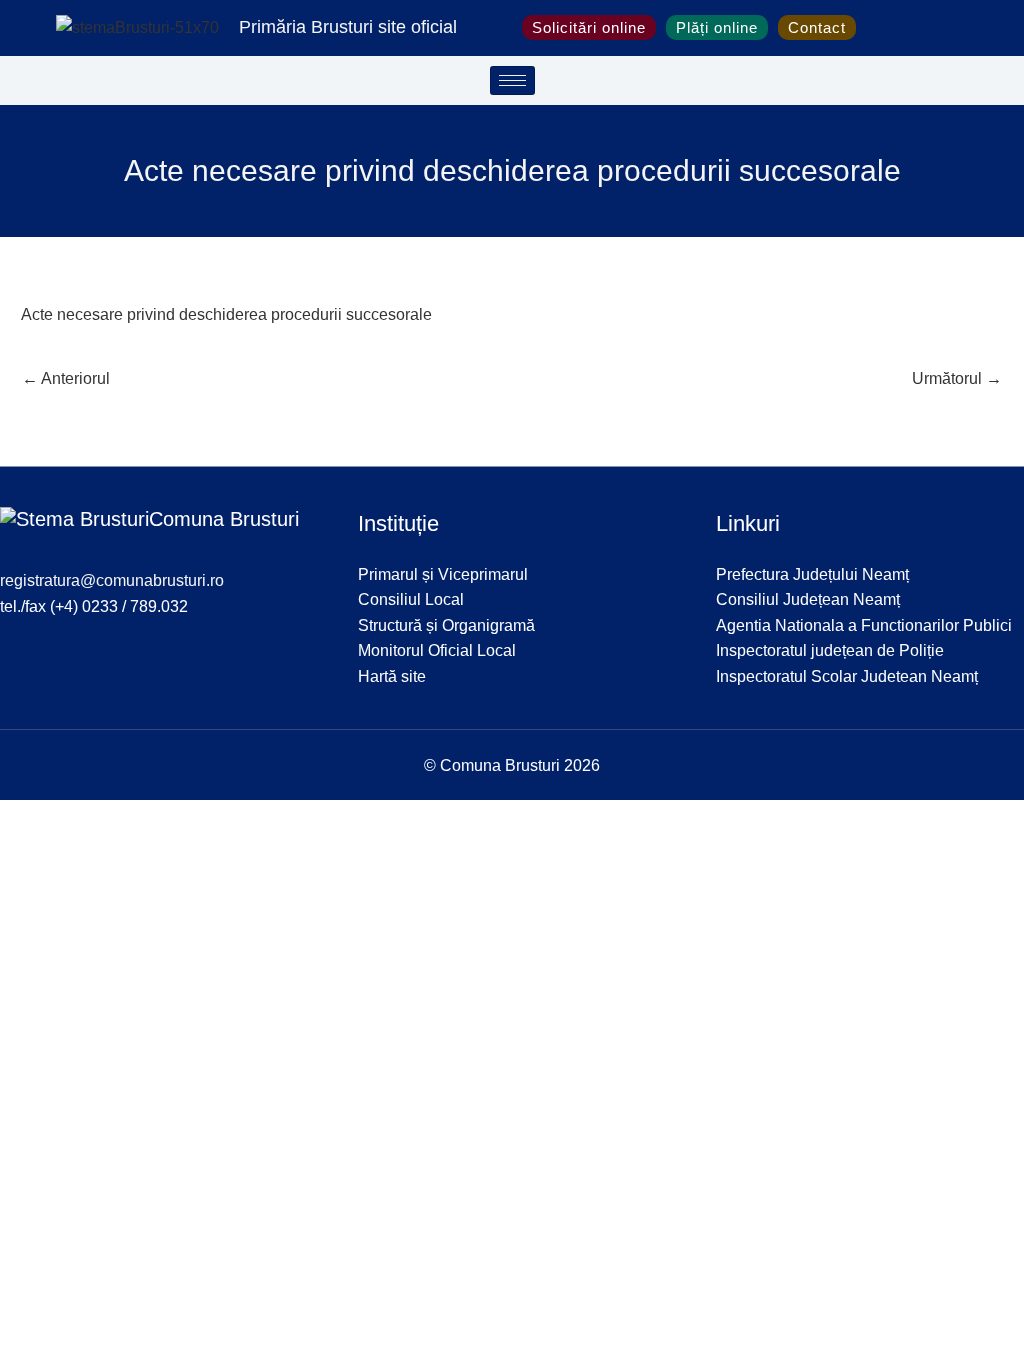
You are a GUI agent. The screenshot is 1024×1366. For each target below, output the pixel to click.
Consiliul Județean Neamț (808, 599)
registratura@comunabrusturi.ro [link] (112, 580)
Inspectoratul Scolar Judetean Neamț (847, 676)
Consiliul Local (411, 599)
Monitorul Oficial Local (437, 650)
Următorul (957, 378)
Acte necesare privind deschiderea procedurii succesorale (226, 314)
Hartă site (392, 676)
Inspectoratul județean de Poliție (830, 650)
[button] (877, 28)
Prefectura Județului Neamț (812, 574)
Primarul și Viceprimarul (443, 574)
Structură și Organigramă (446, 625)
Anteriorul (66, 378)
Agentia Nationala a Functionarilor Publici (864, 625)
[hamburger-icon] (512, 80)
